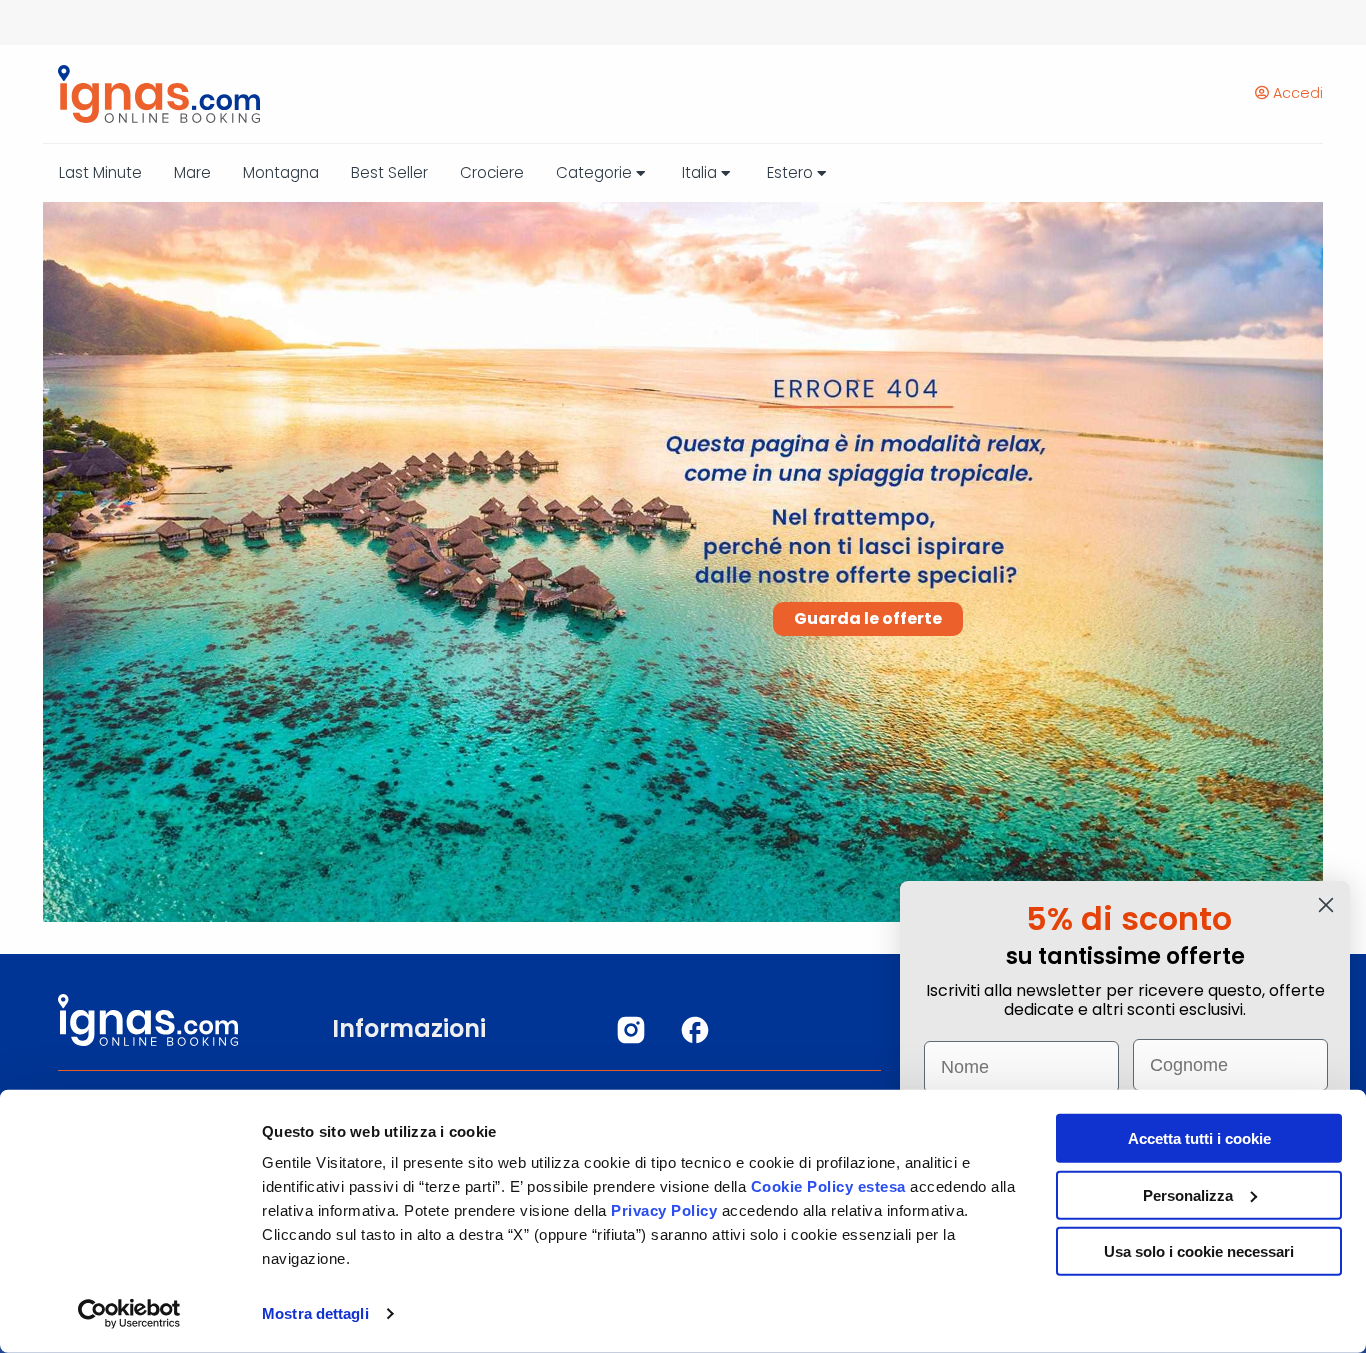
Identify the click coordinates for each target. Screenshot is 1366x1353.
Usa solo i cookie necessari (1199, 1251)
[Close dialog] (1326, 905)
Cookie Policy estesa (828, 1186)
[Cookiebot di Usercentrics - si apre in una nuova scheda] (129, 1314)
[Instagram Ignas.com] (631, 1030)
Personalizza (1188, 1194)
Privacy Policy (666, 1210)
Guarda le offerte (868, 618)
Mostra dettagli (315, 1313)
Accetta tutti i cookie (1199, 1138)
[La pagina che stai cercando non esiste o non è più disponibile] (151, 94)
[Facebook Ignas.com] (695, 1030)
